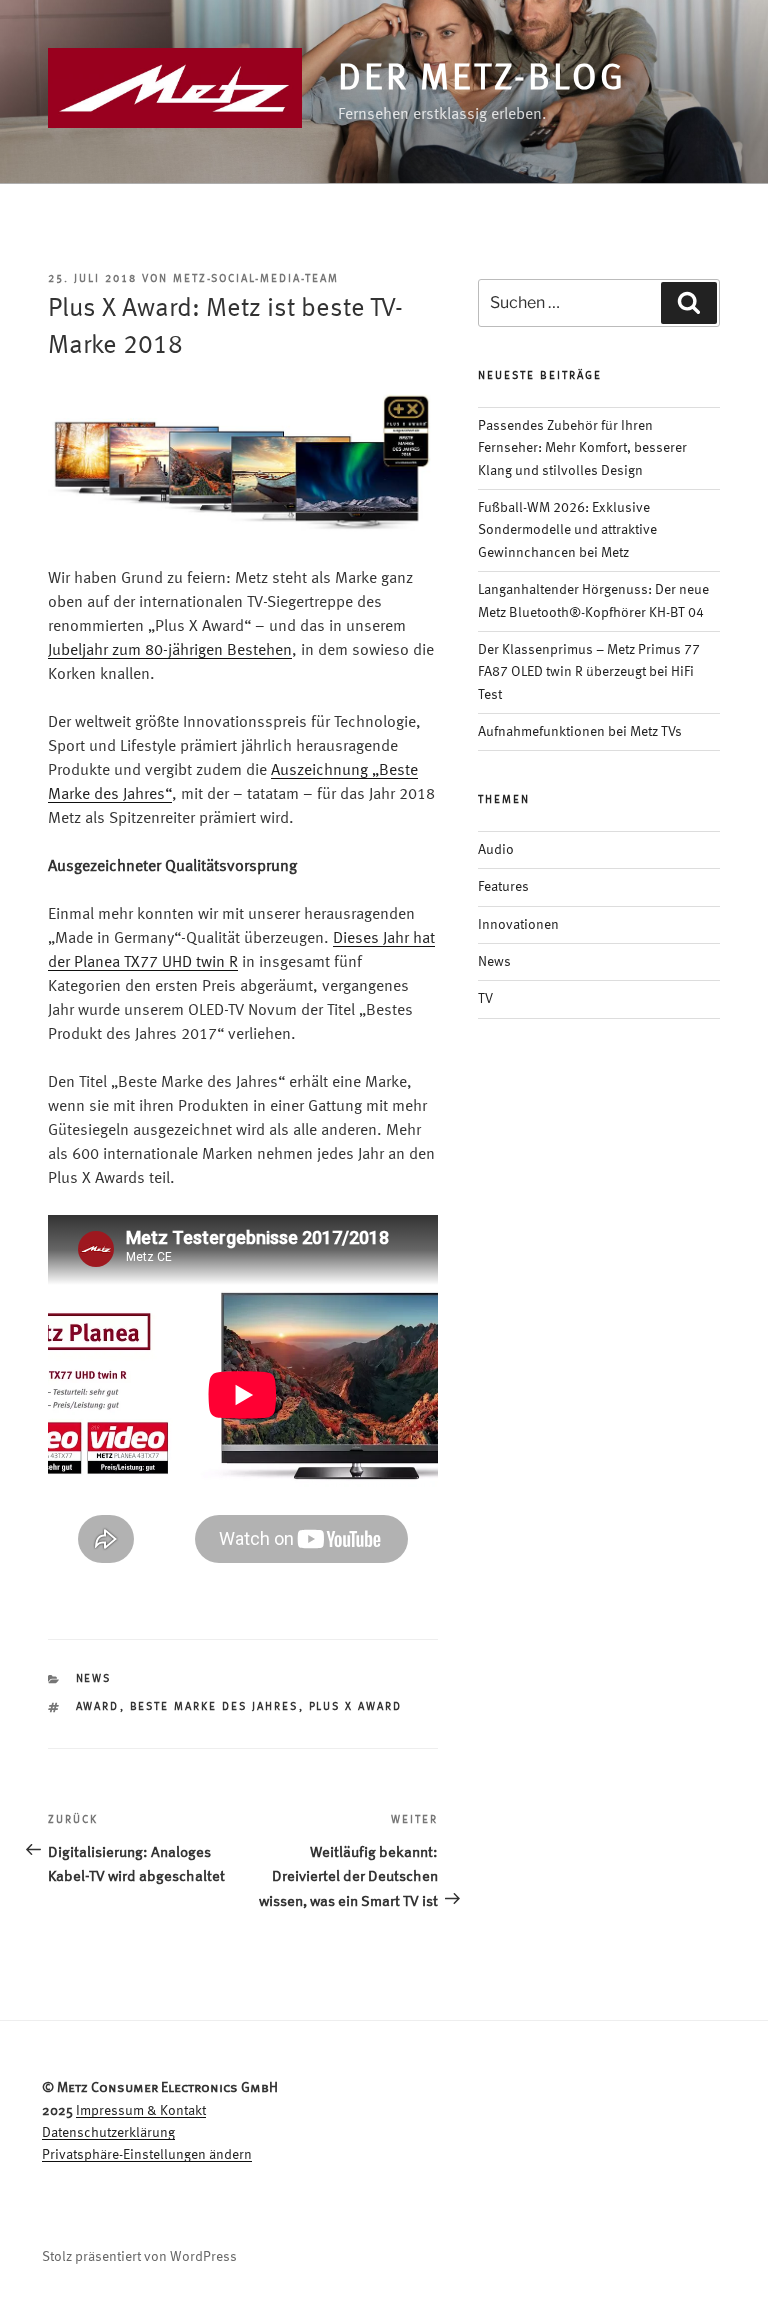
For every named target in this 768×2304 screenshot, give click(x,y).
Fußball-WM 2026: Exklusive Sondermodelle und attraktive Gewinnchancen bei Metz (567, 530)
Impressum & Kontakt (141, 2111)
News (94, 1679)
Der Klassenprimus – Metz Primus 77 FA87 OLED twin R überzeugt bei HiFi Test (589, 672)
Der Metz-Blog (481, 80)
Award (98, 1707)
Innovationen (518, 925)
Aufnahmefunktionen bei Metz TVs (580, 732)
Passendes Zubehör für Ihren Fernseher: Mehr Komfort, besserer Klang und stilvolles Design (582, 448)
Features (503, 887)
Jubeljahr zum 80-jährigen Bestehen (170, 651)
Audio (496, 850)
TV (485, 999)
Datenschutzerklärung (108, 2133)
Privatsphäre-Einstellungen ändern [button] (147, 2155)
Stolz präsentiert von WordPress (139, 2257)
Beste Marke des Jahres (214, 1707)
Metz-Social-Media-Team (256, 279)
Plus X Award (356, 1707)
